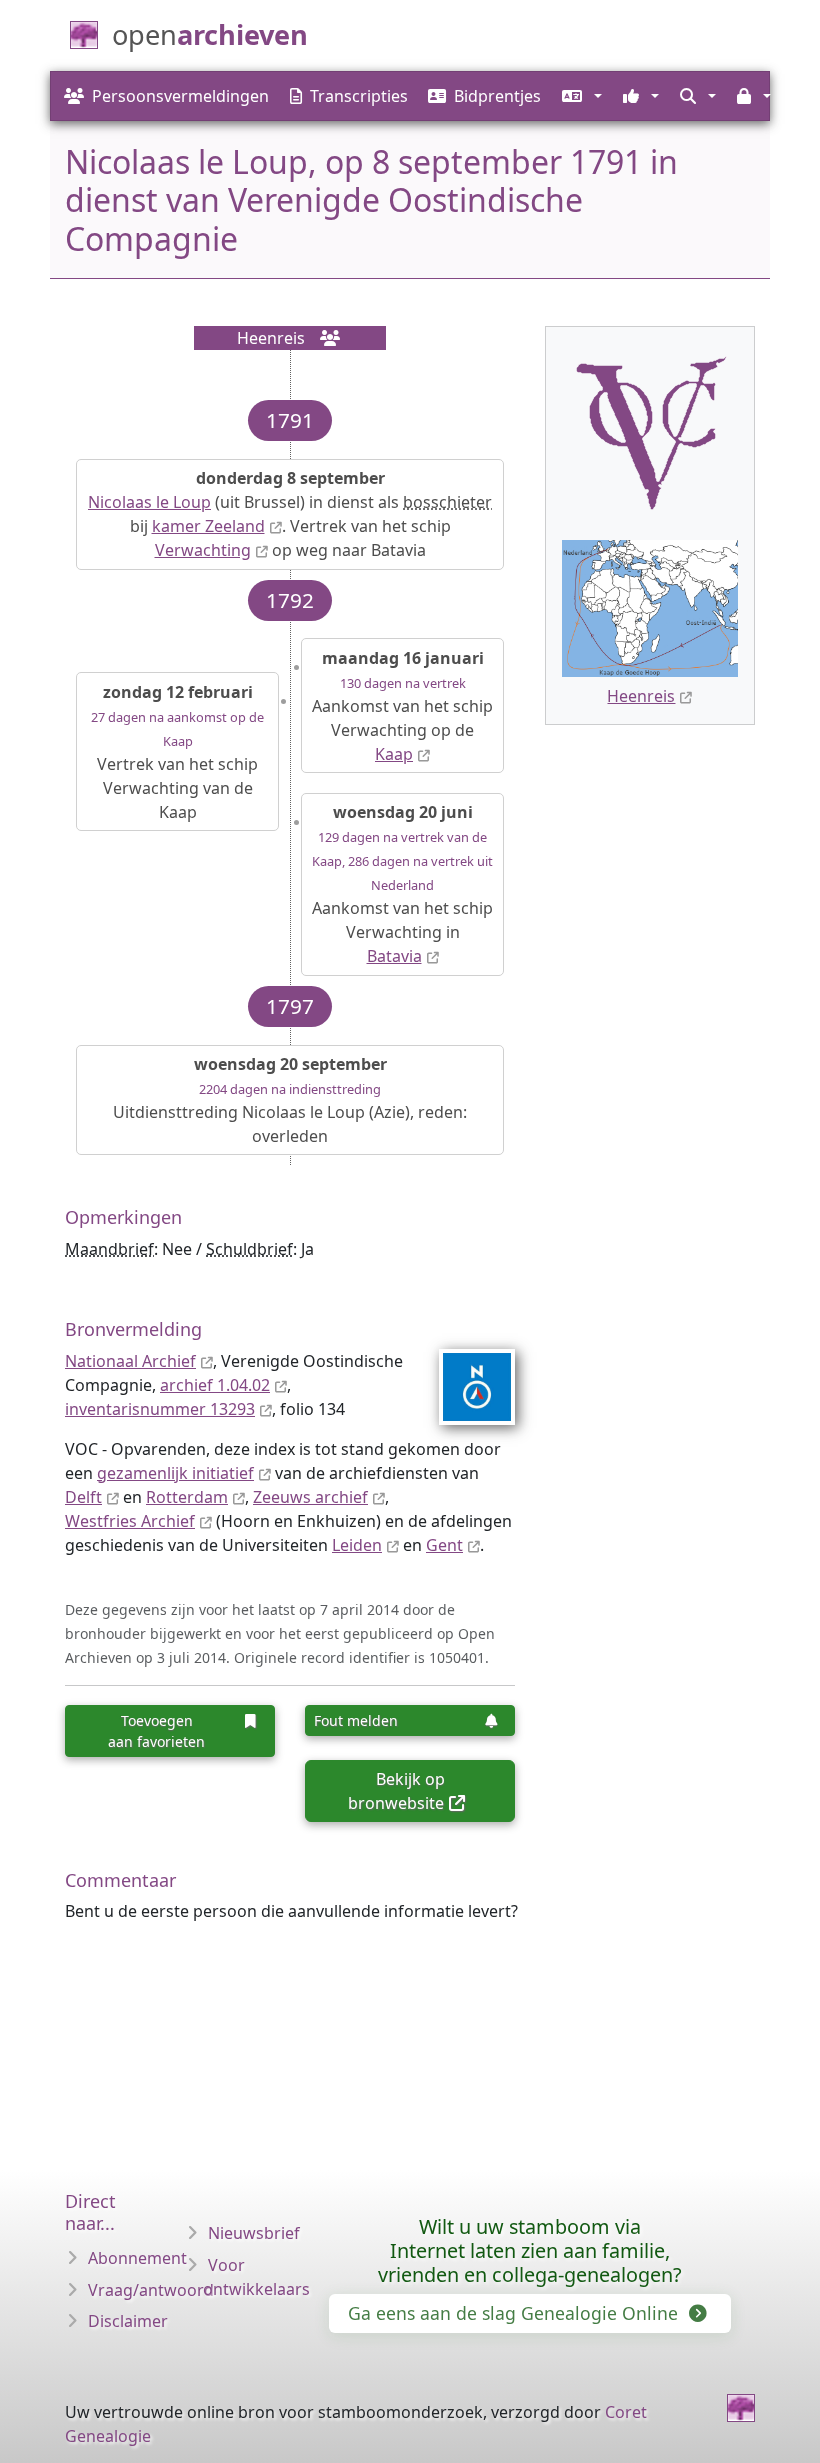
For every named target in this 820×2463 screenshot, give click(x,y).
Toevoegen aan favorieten (156, 1731)
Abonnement (137, 2258)
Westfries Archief (130, 1521)
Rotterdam (187, 1497)
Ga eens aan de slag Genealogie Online (515, 2313)
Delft (83, 1497)
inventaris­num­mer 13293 (160, 1409)
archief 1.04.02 (215, 1385)
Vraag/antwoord (151, 2290)
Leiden (357, 1545)
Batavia (394, 956)
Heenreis (641, 696)
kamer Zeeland (208, 526)
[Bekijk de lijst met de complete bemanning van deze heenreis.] (324, 338)
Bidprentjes (497, 96)
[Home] (741, 2408)
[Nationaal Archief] (464, 1387)
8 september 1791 (507, 161)
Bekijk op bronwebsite (396, 1791)
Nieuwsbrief (254, 2233)
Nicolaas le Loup (149, 502)
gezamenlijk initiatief (175, 1473)
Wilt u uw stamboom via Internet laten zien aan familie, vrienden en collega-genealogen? (530, 2250)
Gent (444, 1545)
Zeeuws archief (310, 1497)
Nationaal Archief (130, 1361)
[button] (579, 96)
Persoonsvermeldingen (180, 96)
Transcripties (359, 96)
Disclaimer (128, 2321)
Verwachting (203, 550)
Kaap (394, 754)
